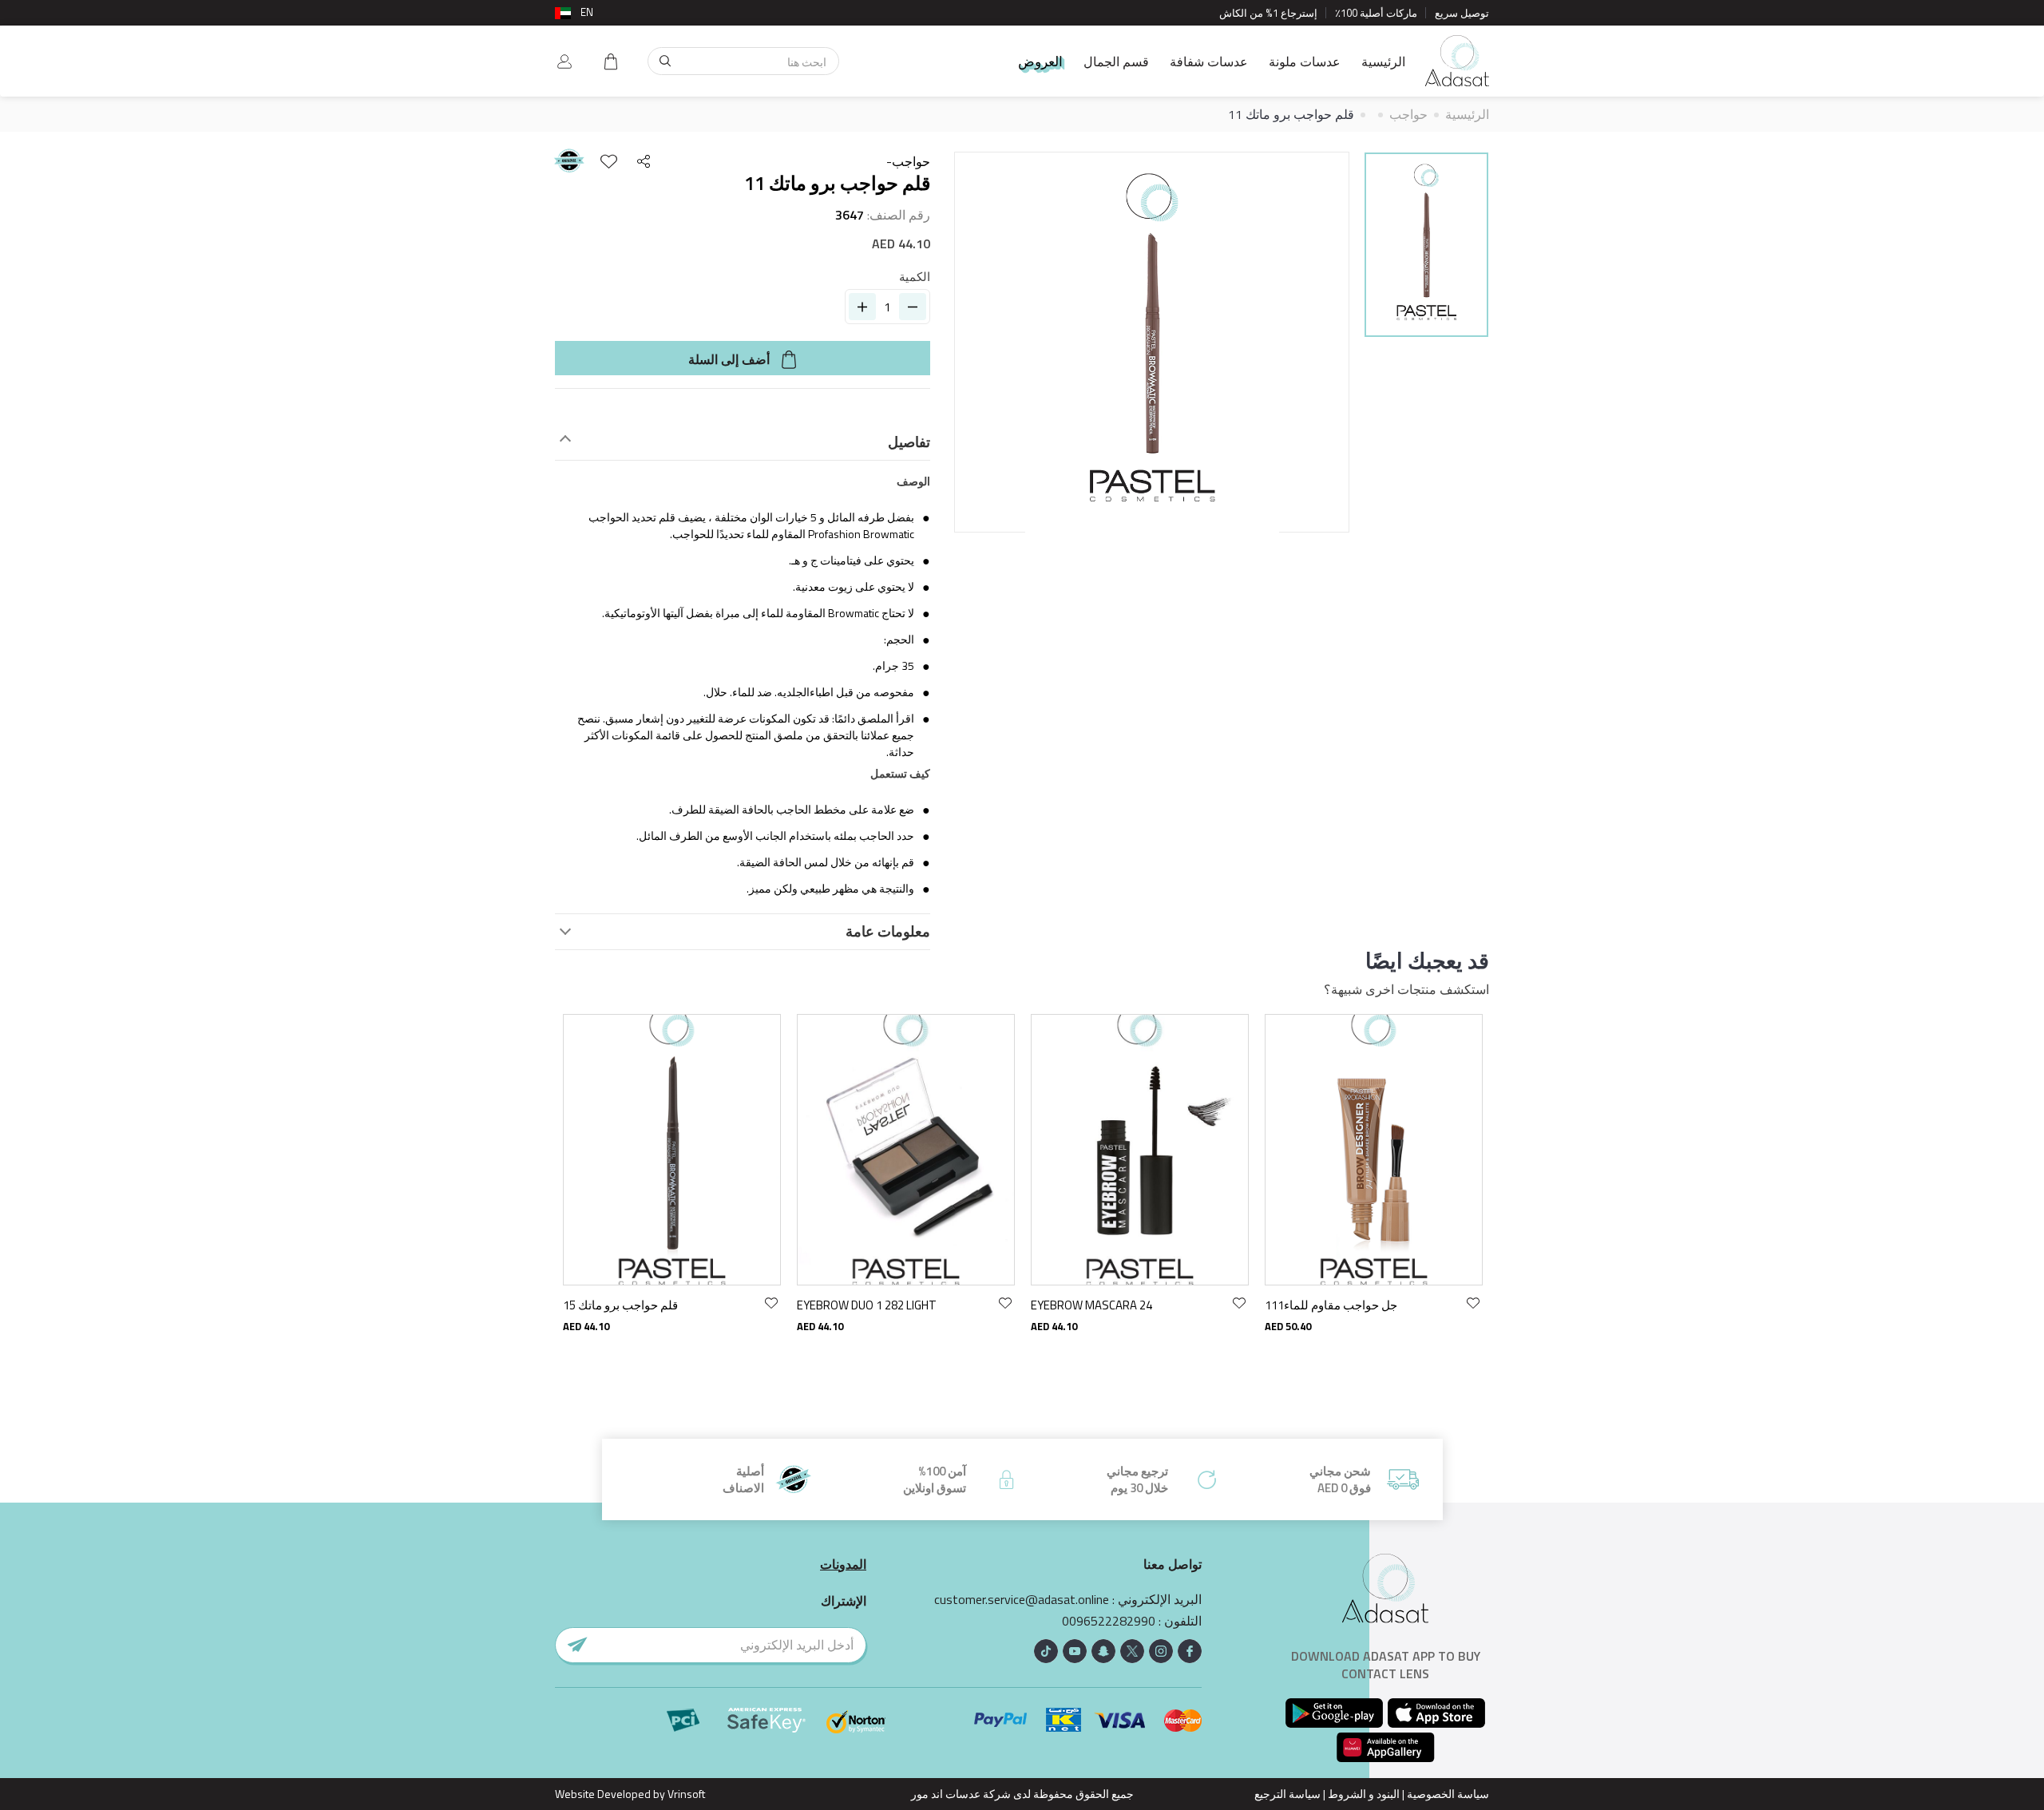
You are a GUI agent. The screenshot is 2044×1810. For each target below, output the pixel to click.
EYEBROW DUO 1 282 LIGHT (867, 1305)
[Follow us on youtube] (1075, 1651)
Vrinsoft (685, 1794)
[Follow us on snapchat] (1103, 1651)
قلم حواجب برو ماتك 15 (620, 1305)
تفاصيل (909, 442)
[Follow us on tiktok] (1046, 1651)
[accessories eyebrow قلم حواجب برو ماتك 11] (1426, 245)
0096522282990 (1109, 1621)
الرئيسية (1383, 61)
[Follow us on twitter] (1132, 1651)
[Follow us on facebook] (1190, 1651)
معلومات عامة (888, 932)
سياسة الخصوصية (1448, 1794)
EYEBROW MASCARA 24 (1091, 1305)
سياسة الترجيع (1287, 1794)
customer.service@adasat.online (1022, 1600)
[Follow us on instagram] (1161, 1651)
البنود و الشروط (1364, 1794)
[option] (1426, 247)
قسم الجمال (1116, 61)
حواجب (1408, 114)
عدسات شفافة (1209, 61)
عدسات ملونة (1305, 61)
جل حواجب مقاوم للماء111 (1331, 1305)
